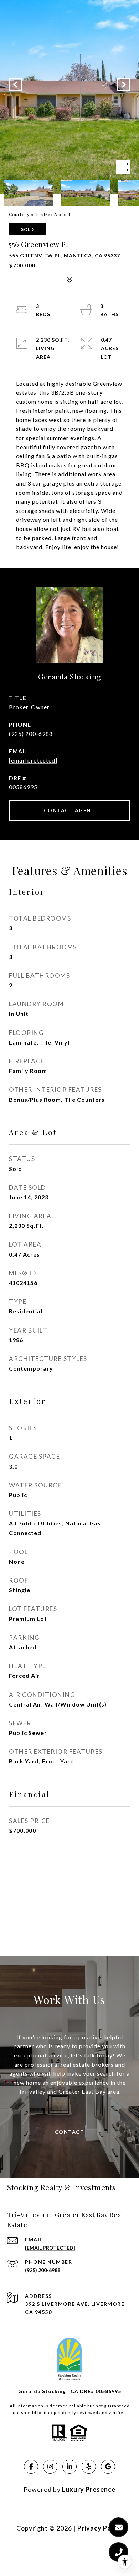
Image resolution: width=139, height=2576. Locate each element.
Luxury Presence (89, 2489)
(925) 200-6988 (31, 734)
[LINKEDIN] (69, 2467)
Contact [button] (70, 2132)
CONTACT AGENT (70, 810)
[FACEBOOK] (31, 2467)
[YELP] (89, 2467)
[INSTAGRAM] (50, 2467)
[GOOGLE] (108, 2467)
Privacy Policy (100, 2528)
